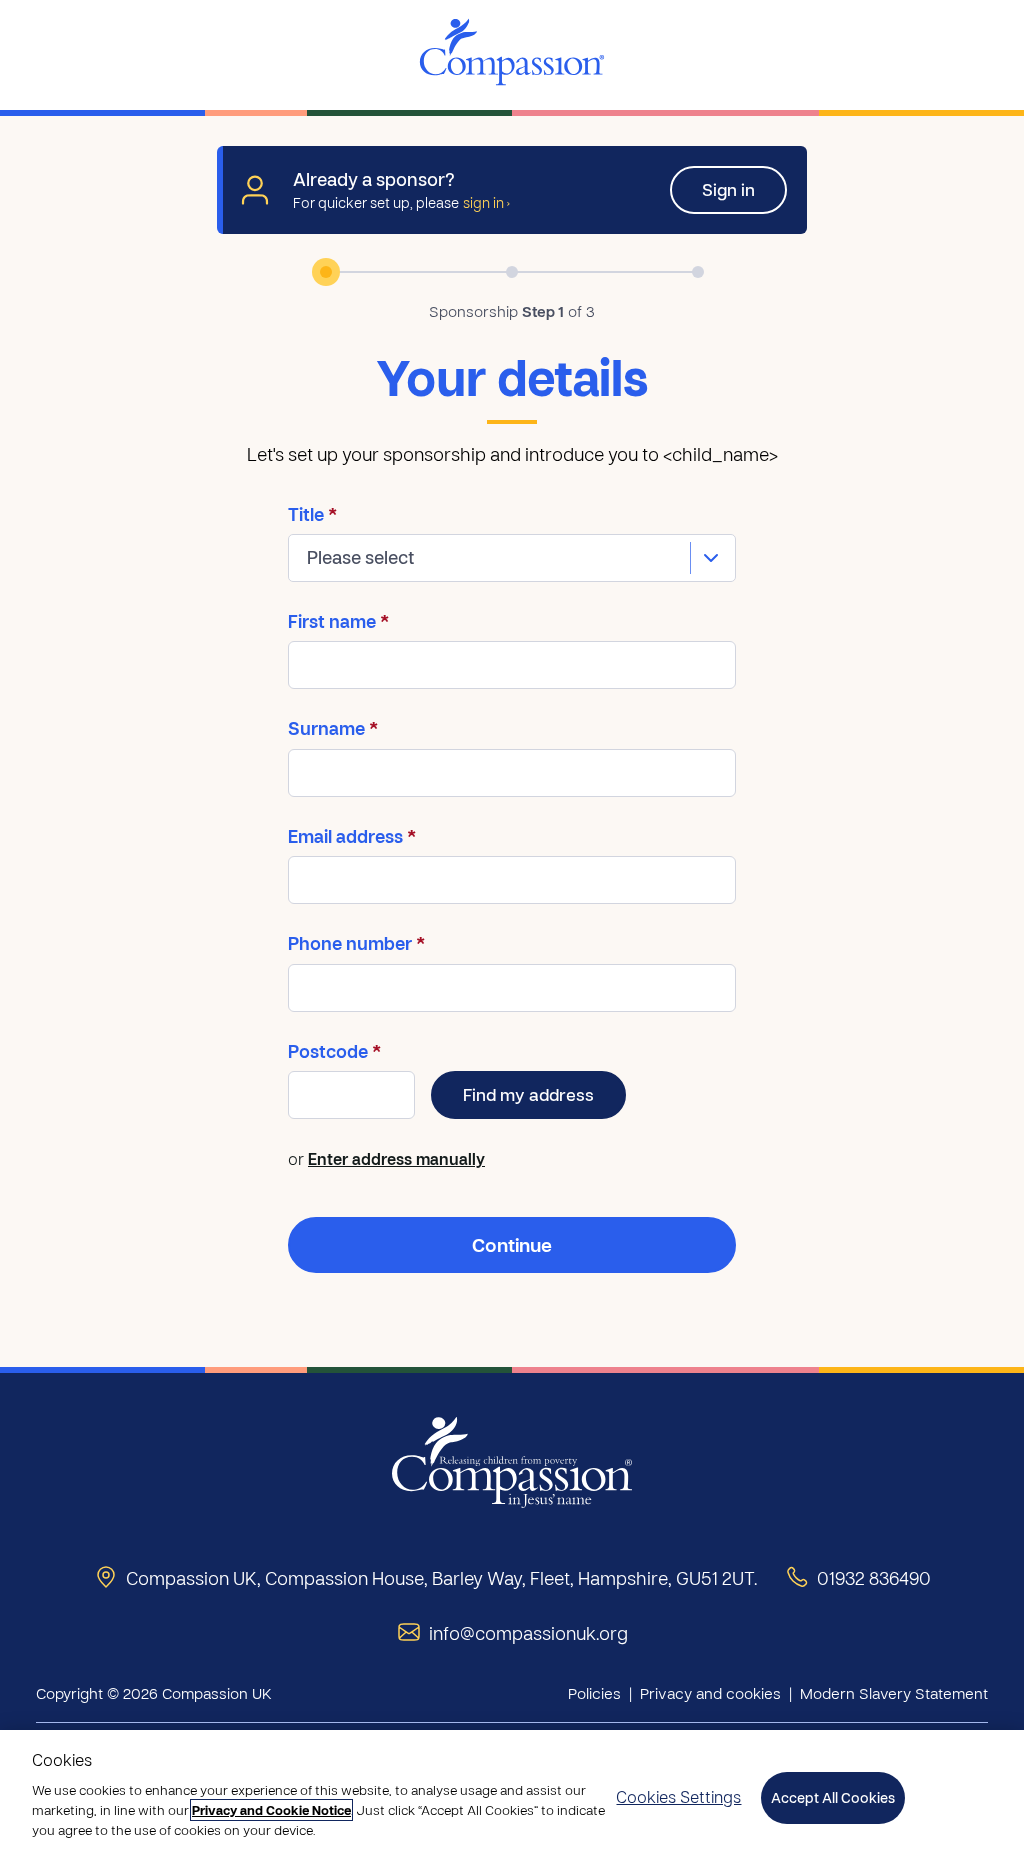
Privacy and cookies (710, 1693)
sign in (486, 202)
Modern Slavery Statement (894, 1693)
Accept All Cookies (833, 1797)
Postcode (334, 1051)
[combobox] (512, 558)
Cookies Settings (678, 1796)
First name (338, 622)
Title (312, 514)
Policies (594, 1693)
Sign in (728, 189)
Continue (512, 1244)
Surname (333, 729)
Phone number (356, 944)
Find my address (528, 1094)
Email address (352, 837)
